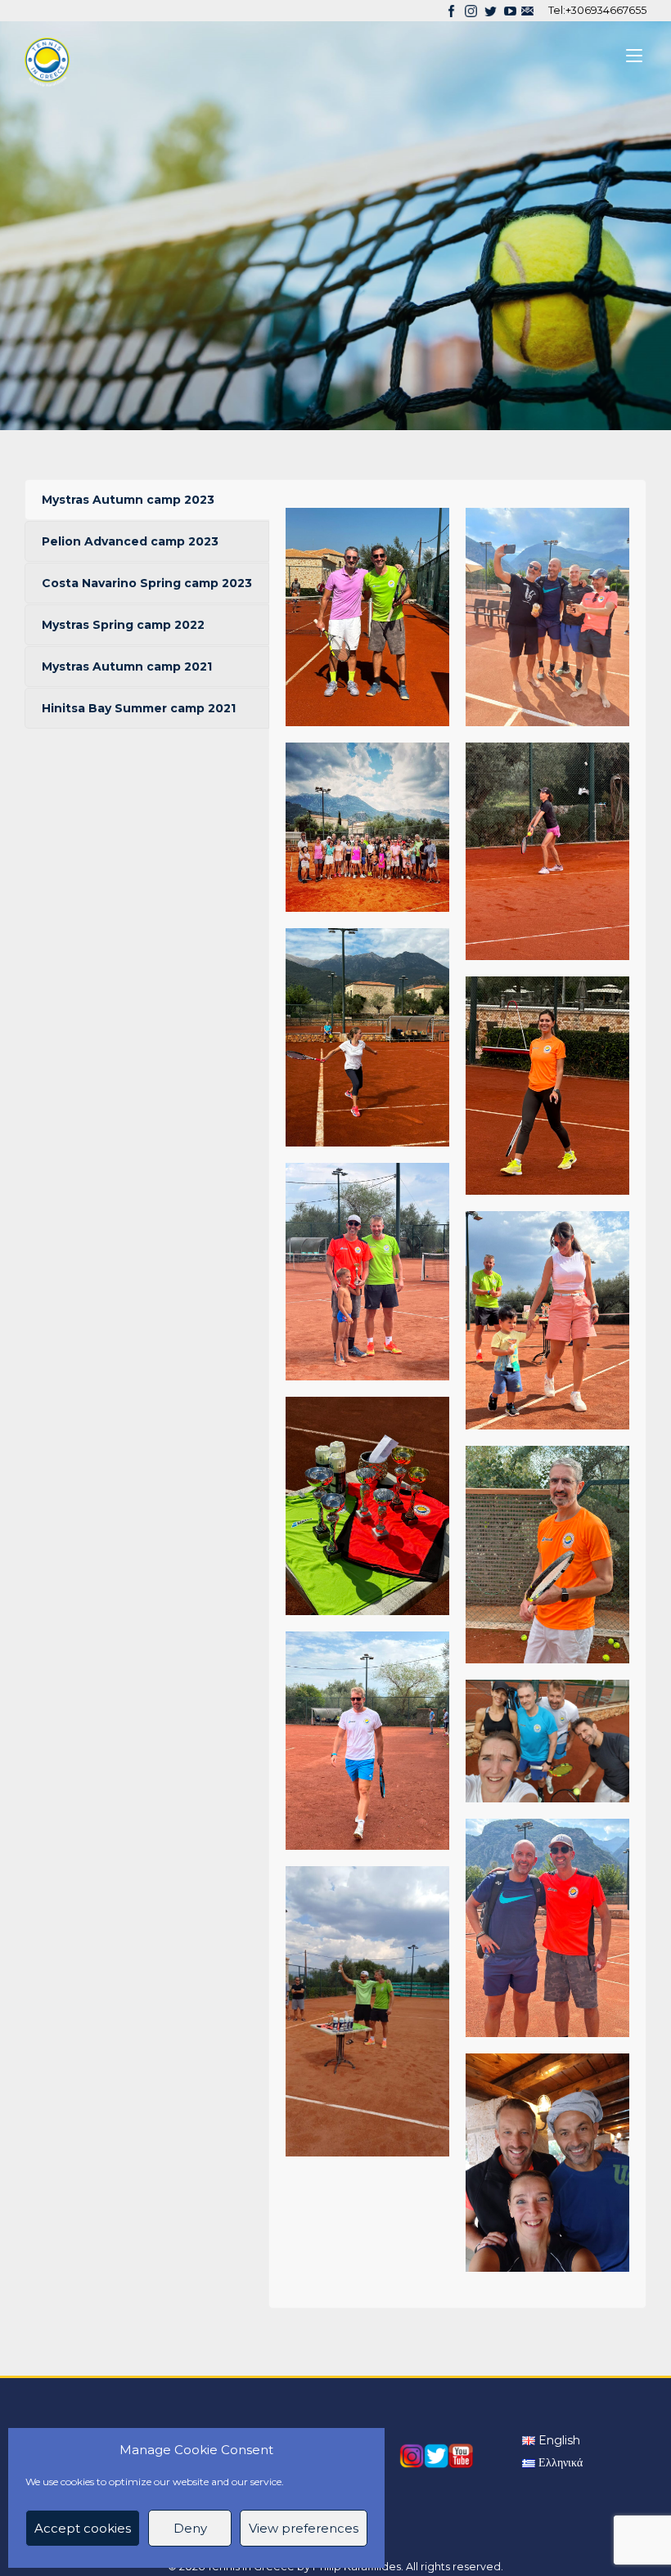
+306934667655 (606, 10)
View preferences (304, 2528)
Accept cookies (83, 2528)
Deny (190, 2528)
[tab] (147, 500)
